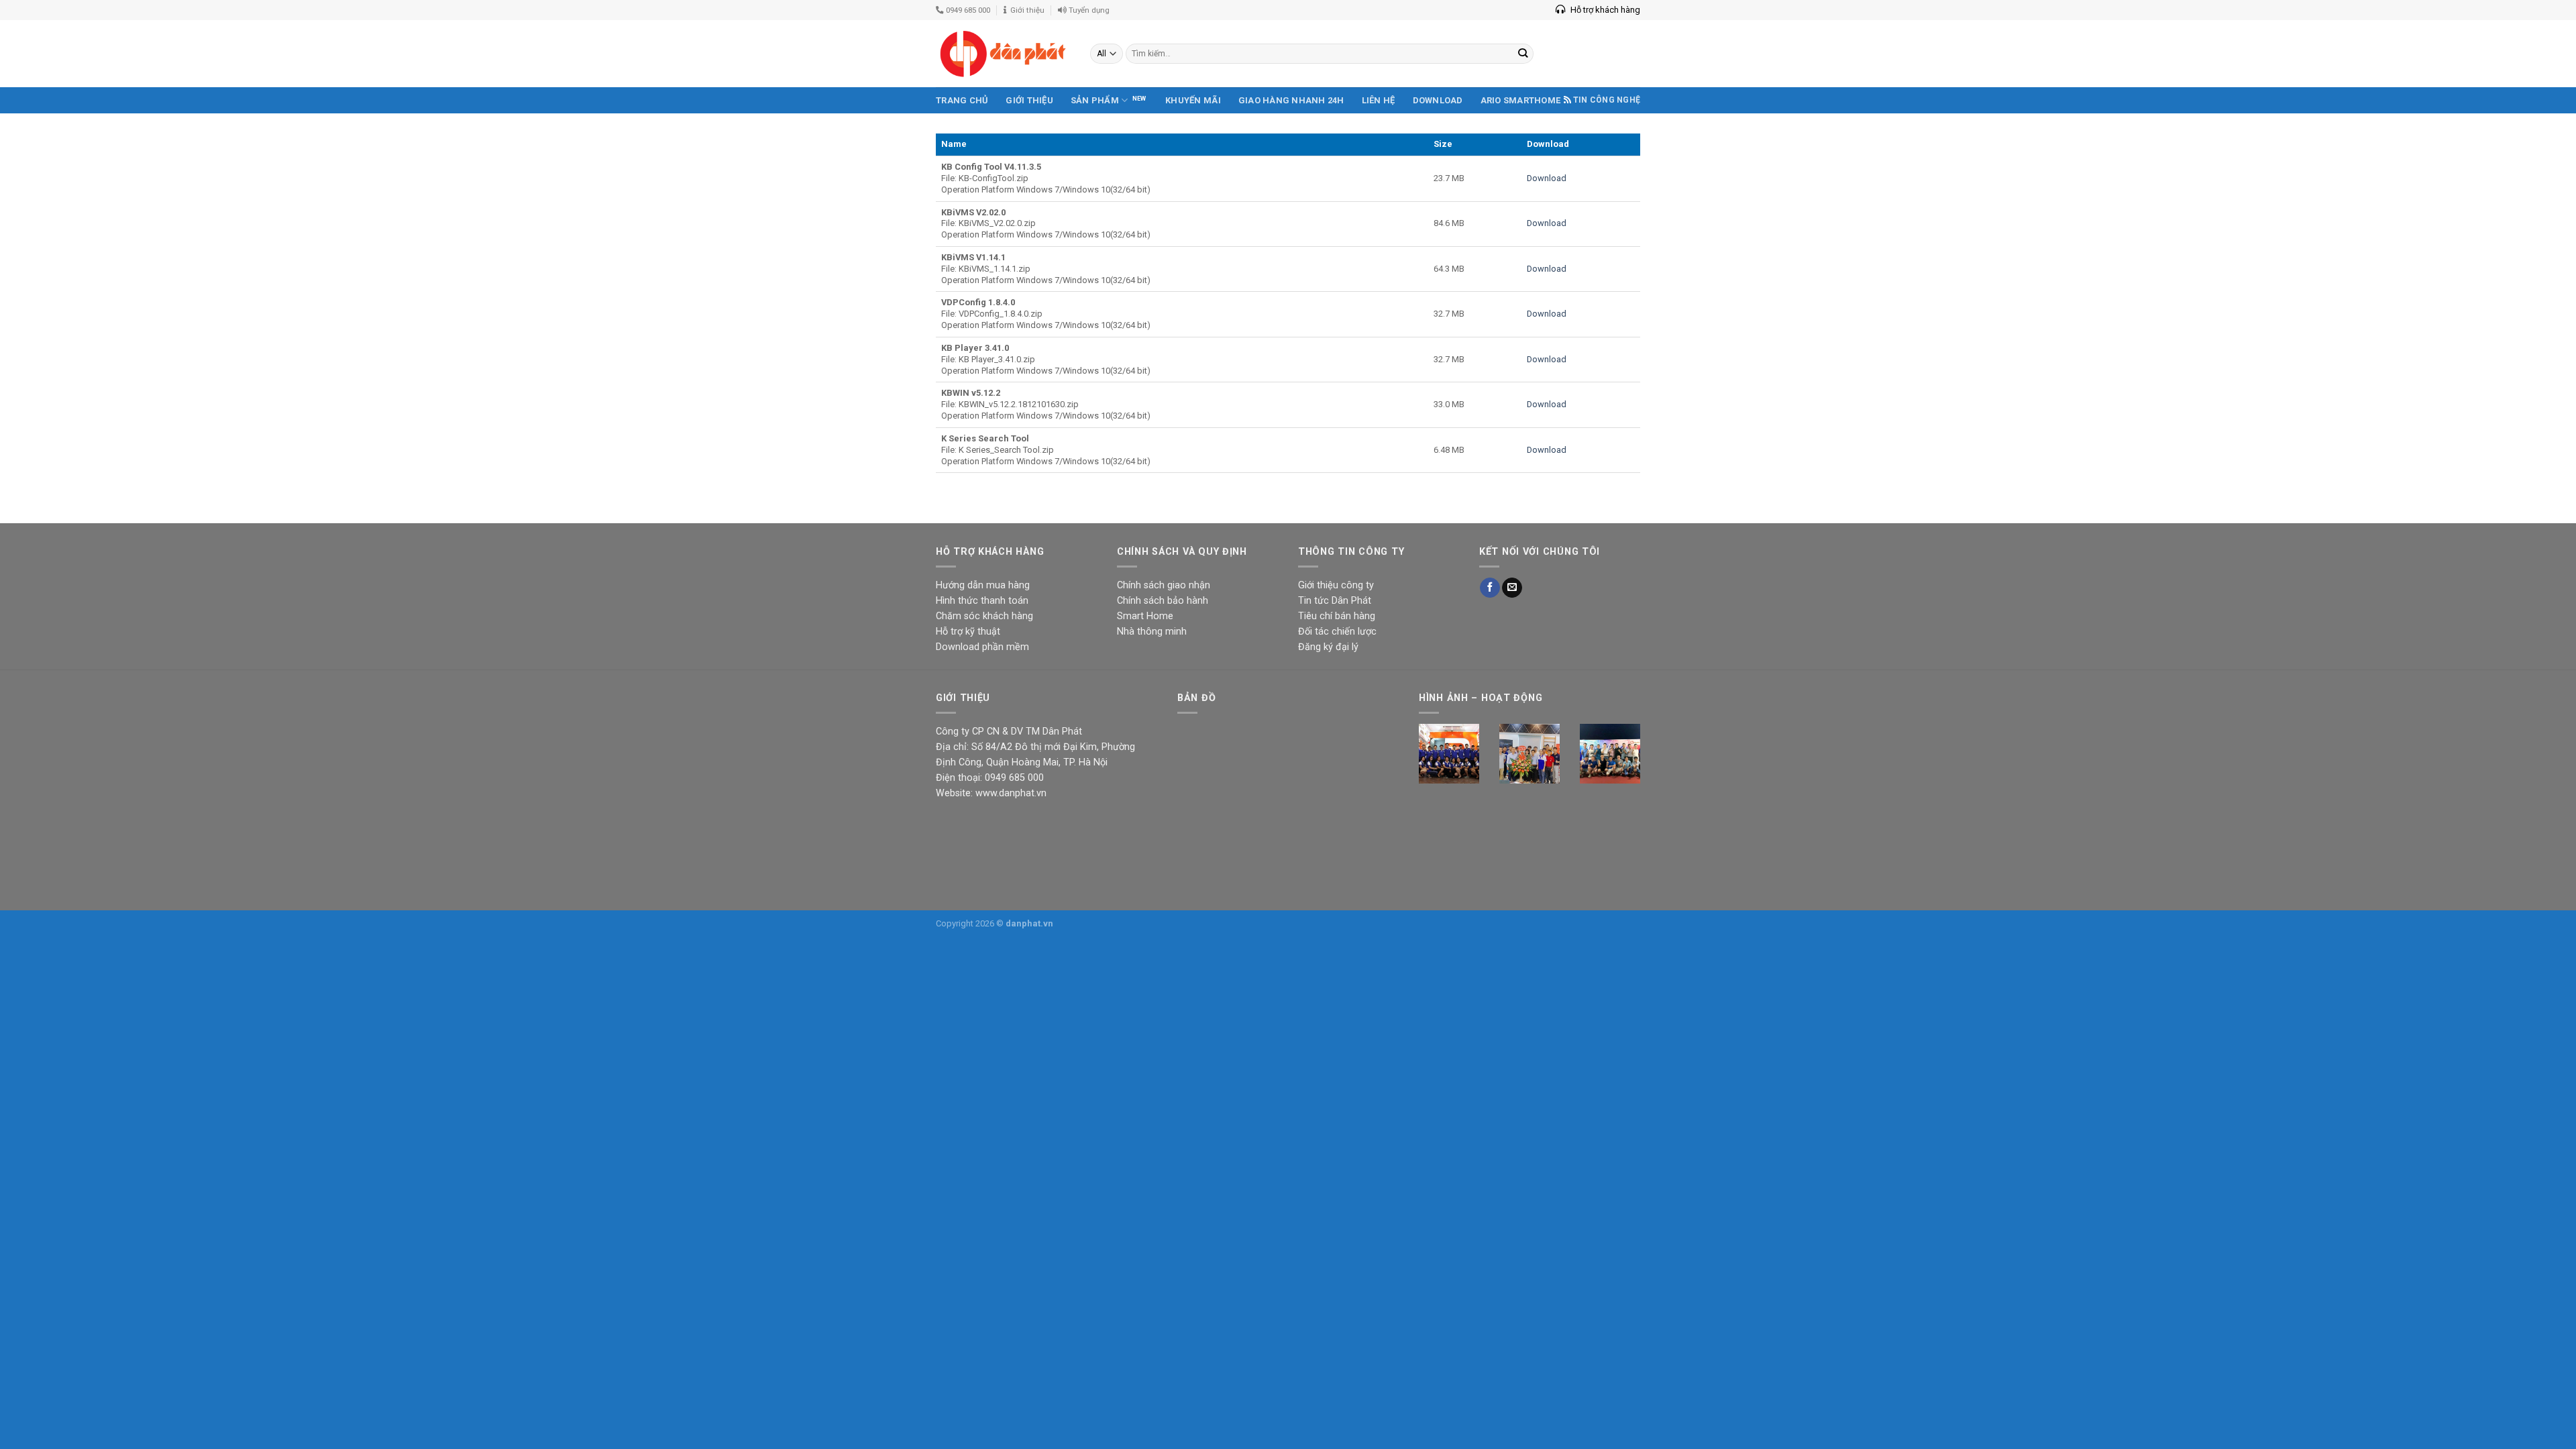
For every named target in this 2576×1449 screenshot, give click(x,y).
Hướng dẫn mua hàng (983, 585)
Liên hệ (1379, 100)
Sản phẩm (1095, 100)
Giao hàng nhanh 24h (1291, 100)
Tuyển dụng (1088, 10)
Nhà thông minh (1152, 632)
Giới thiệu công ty (1336, 585)
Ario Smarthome (1521, 100)
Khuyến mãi (1193, 100)
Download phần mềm (982, 647)
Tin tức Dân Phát (1335, 601)
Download (1438, 100)
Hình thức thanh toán (982, 601)
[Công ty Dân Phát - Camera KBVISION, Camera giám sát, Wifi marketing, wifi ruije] (1003, 54)
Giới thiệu (1025, 10)
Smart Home (1145, 616)
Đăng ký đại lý (1328, 647)
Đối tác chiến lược (1337, 632)
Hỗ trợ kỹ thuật (968, 632)
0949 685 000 (967, 10)
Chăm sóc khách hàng (984, 616)
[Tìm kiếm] (1523, 54)
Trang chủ (962, 100)
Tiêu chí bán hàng (1337, 616)
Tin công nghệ (1607, 100)
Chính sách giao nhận (1164, 585)
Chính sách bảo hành (1163, 601)
